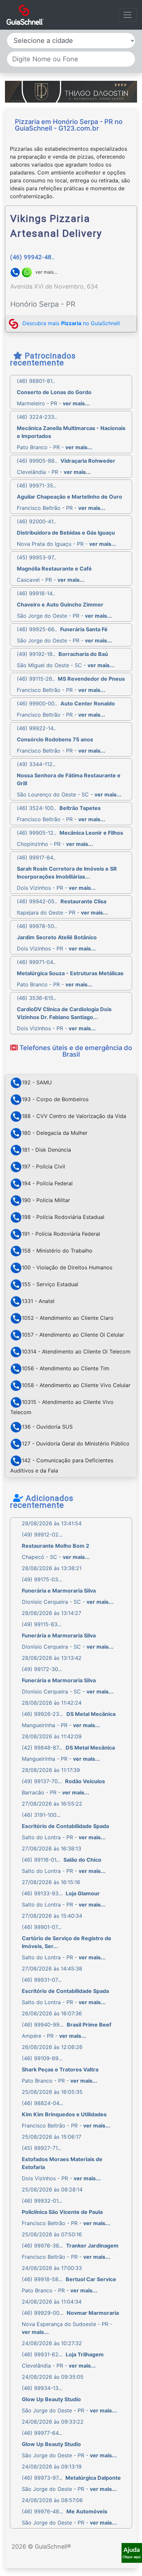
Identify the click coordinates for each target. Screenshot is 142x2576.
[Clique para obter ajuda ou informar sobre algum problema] (132, 2552)
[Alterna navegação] (127, 15)
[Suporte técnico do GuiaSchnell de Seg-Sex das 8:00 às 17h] (132, 2553)
